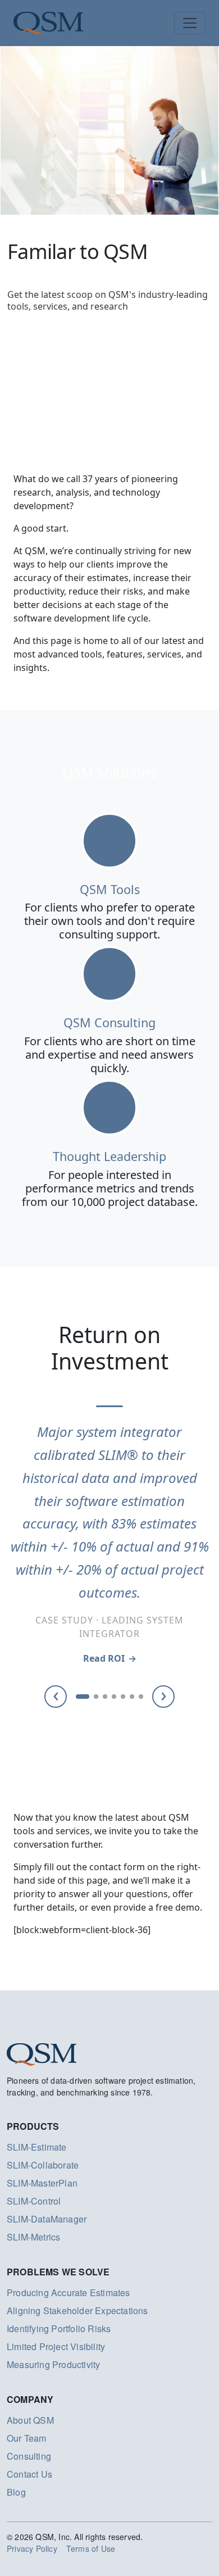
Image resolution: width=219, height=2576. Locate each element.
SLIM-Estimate (37, 2147)
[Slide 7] (141, 1697)
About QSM (30, 2420)
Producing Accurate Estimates (69, 2292)
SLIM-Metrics (33, 2237)
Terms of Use (91, 2548)
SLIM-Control (34, 2201)
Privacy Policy (32, 2548)
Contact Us (29, 2474)
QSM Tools (110, 889)
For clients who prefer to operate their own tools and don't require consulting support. (109, 921)
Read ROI (104, 1658)
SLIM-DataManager (47, 2219)
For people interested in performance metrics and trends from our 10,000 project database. (110, 1188)
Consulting (29, 2456)
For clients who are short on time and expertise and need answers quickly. (110, 1055)
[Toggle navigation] (190, 23)
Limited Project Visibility (56, 2346)
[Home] (48, 23)
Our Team (27, 2438)
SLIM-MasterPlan (42, 2183)
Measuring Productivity (53, 2364)
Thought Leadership (109, 1156)
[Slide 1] (83, 1697)
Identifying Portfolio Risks (59, 2328)
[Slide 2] (96, 1697)
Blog (16, 2492)
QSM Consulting (109, 1022)
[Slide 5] (123, 1697)
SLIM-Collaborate (43, 2165)
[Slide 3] (105, 1697)
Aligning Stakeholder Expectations (77, 2310)
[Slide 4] (114, 1697)
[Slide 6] (132, 1697)
